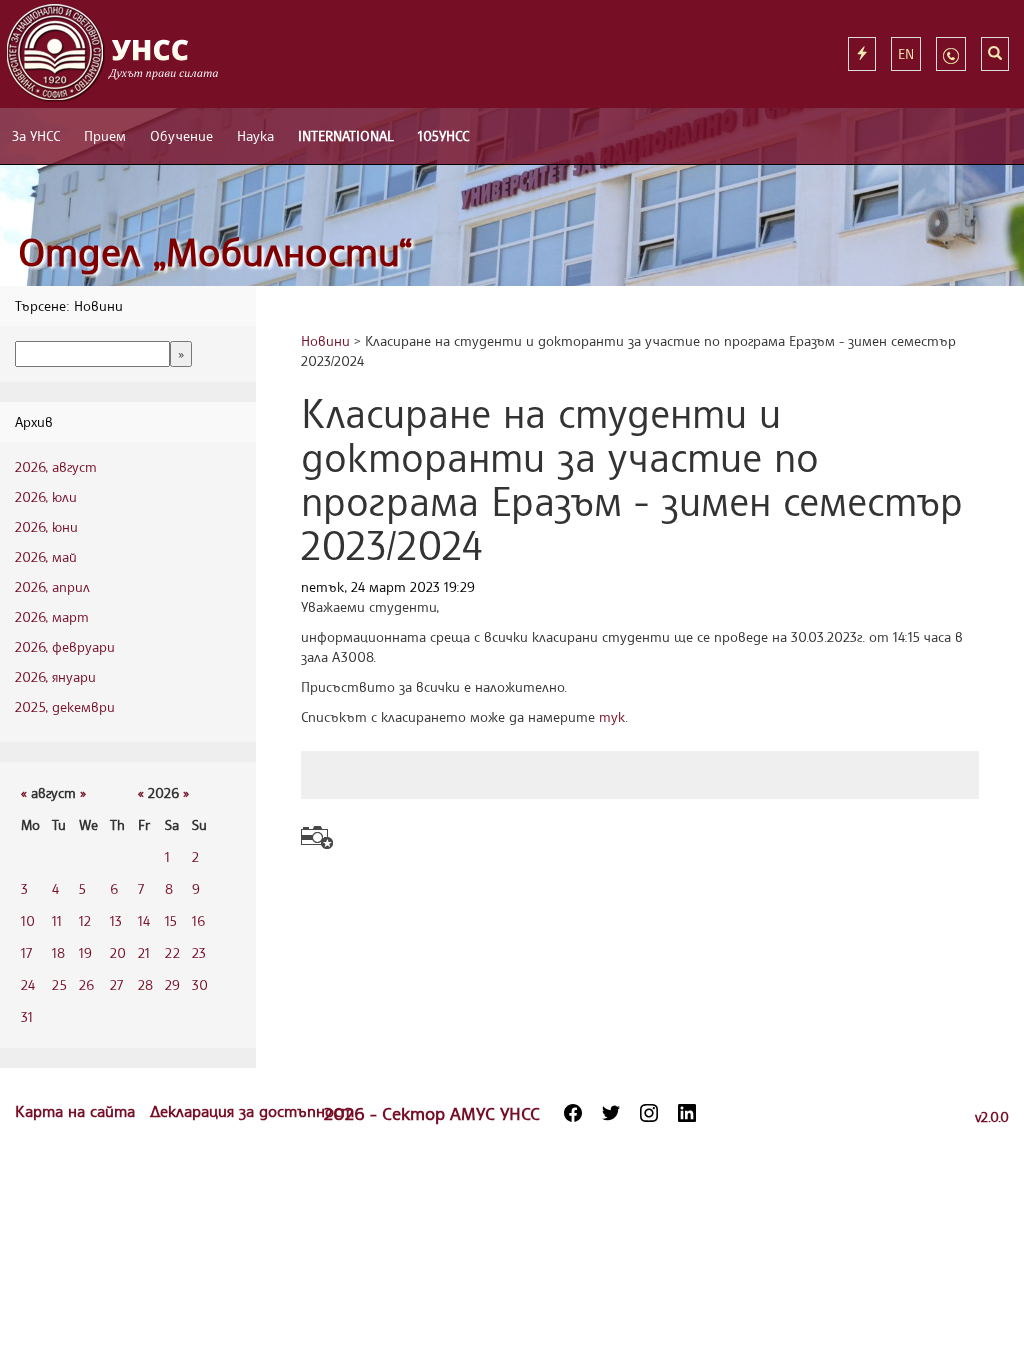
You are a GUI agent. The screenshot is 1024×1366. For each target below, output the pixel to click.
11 (57, 920)
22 (172, 952)
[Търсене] (995, 54)
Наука (255, 135)
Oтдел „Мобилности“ (215, 251)
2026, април (52, 586)
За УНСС (36, 135)
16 (198, 920)
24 (28, 984)
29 (172, 984)
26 (86, 984)
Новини (325, 340)
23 (199, 952)
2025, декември (65, 706)
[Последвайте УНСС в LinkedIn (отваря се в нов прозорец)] (687, 1113)
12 (85, 920)
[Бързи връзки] (862, 54)
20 (118, 952)
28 (145, 984)
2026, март (52, 616)
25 (59, 984)
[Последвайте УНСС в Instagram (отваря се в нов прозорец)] (649, 1113)
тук (612, 716)
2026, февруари (65, 646)
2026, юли (46, 496)
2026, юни (46, 526)
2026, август (56, 466)
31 (27, 1016)
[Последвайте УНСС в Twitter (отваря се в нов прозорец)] (611, 1113)
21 (144, 952)
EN (906, 53)
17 (26, 952)
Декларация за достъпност (252, 1111)
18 (58, 952)
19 (85, 952)
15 (171, 920)
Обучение (181, 135)
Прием (105, 135)
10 (28, 920)
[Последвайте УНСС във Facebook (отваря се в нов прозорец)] (573, 1113)
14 (144, 920)
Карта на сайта (77, 1111)
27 (116, 984)
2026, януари (55, 676)
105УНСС (443, 135)
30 (200, 984)
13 (116, 920)
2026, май (46, 556)
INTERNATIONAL (346, 135)
